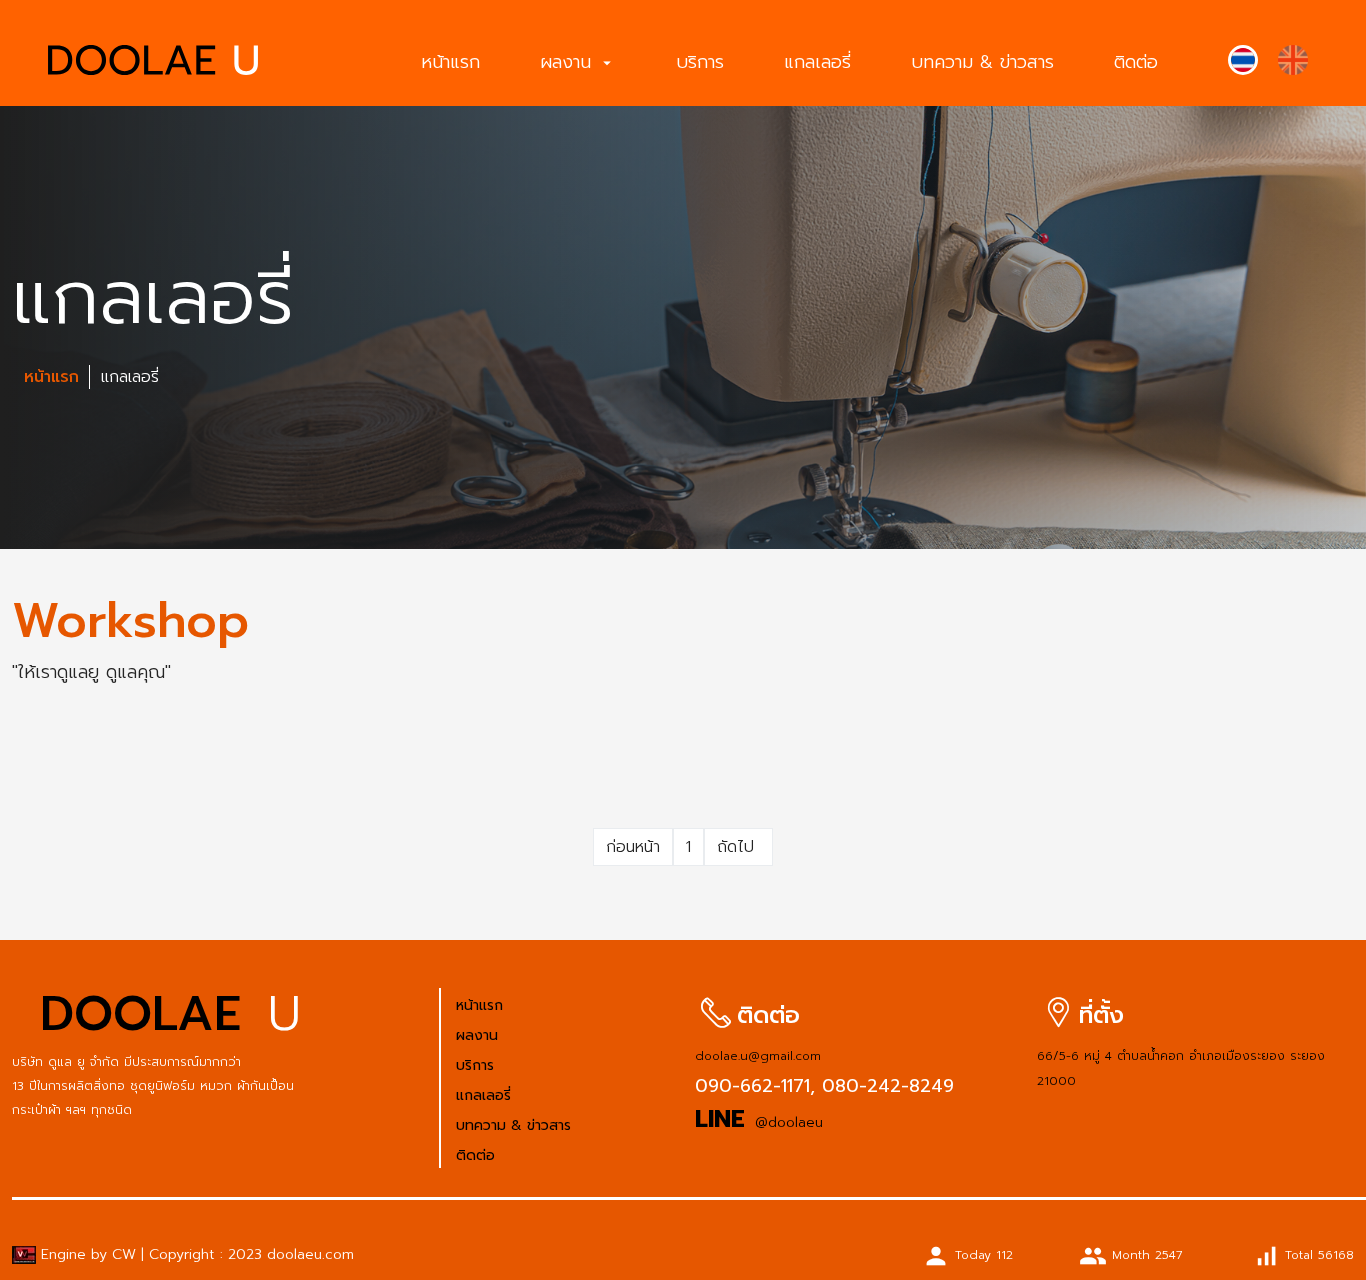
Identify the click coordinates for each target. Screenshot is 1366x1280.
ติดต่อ (1136, 62)
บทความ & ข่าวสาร (982, 62)
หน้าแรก (450, 62)
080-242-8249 (884, 1086)
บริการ (700, 62)
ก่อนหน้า (633, 847)
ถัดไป (738, 847)
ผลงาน (578, 62)
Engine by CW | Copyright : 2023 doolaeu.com (195, 1254)
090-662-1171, (755, 1086)
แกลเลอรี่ (817, 62)
